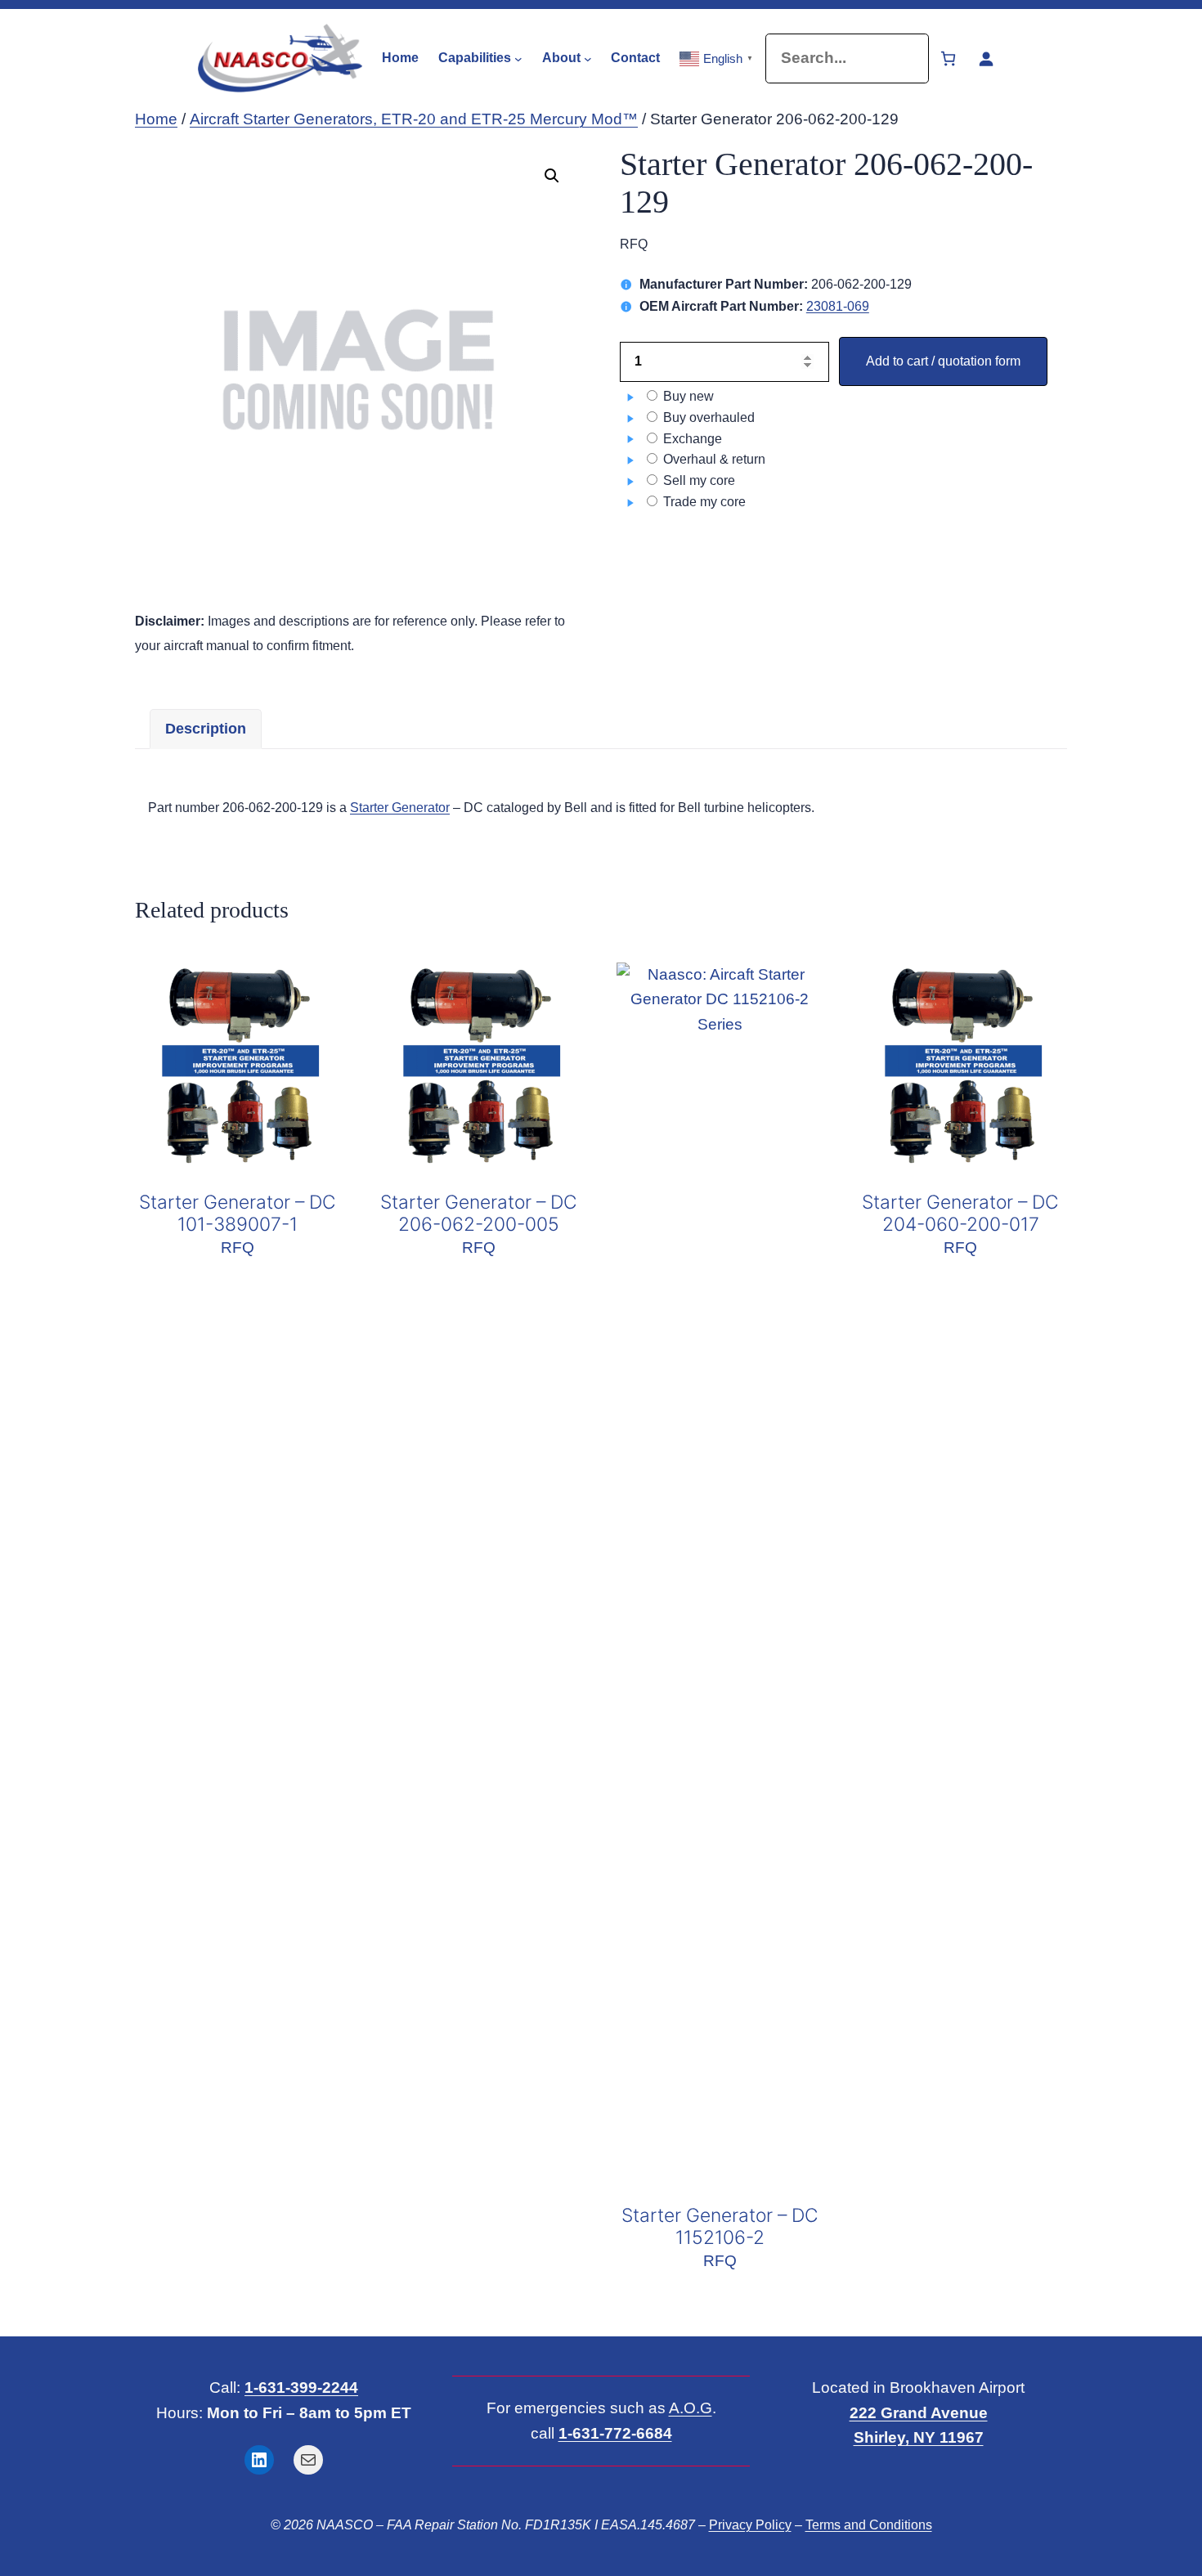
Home (156, 119)
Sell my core (697, 480)
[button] (552, 176)
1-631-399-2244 (301, 2388)
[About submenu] (588, 58)
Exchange (691, 439)
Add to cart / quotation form (943, 361)
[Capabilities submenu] (518, 58)
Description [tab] (206, 729)
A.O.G (691, 2408)
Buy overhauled (707, 417)
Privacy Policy (750, 2525)
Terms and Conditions (869, 2525)
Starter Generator (400, 808)
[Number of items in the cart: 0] (948, 58)
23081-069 (838, 306)
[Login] (986, 58)
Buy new (687, 396)
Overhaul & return (713, 459)
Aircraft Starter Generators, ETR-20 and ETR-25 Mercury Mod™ (414, 119)
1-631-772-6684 (615, 2433)
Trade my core (703, 502)
